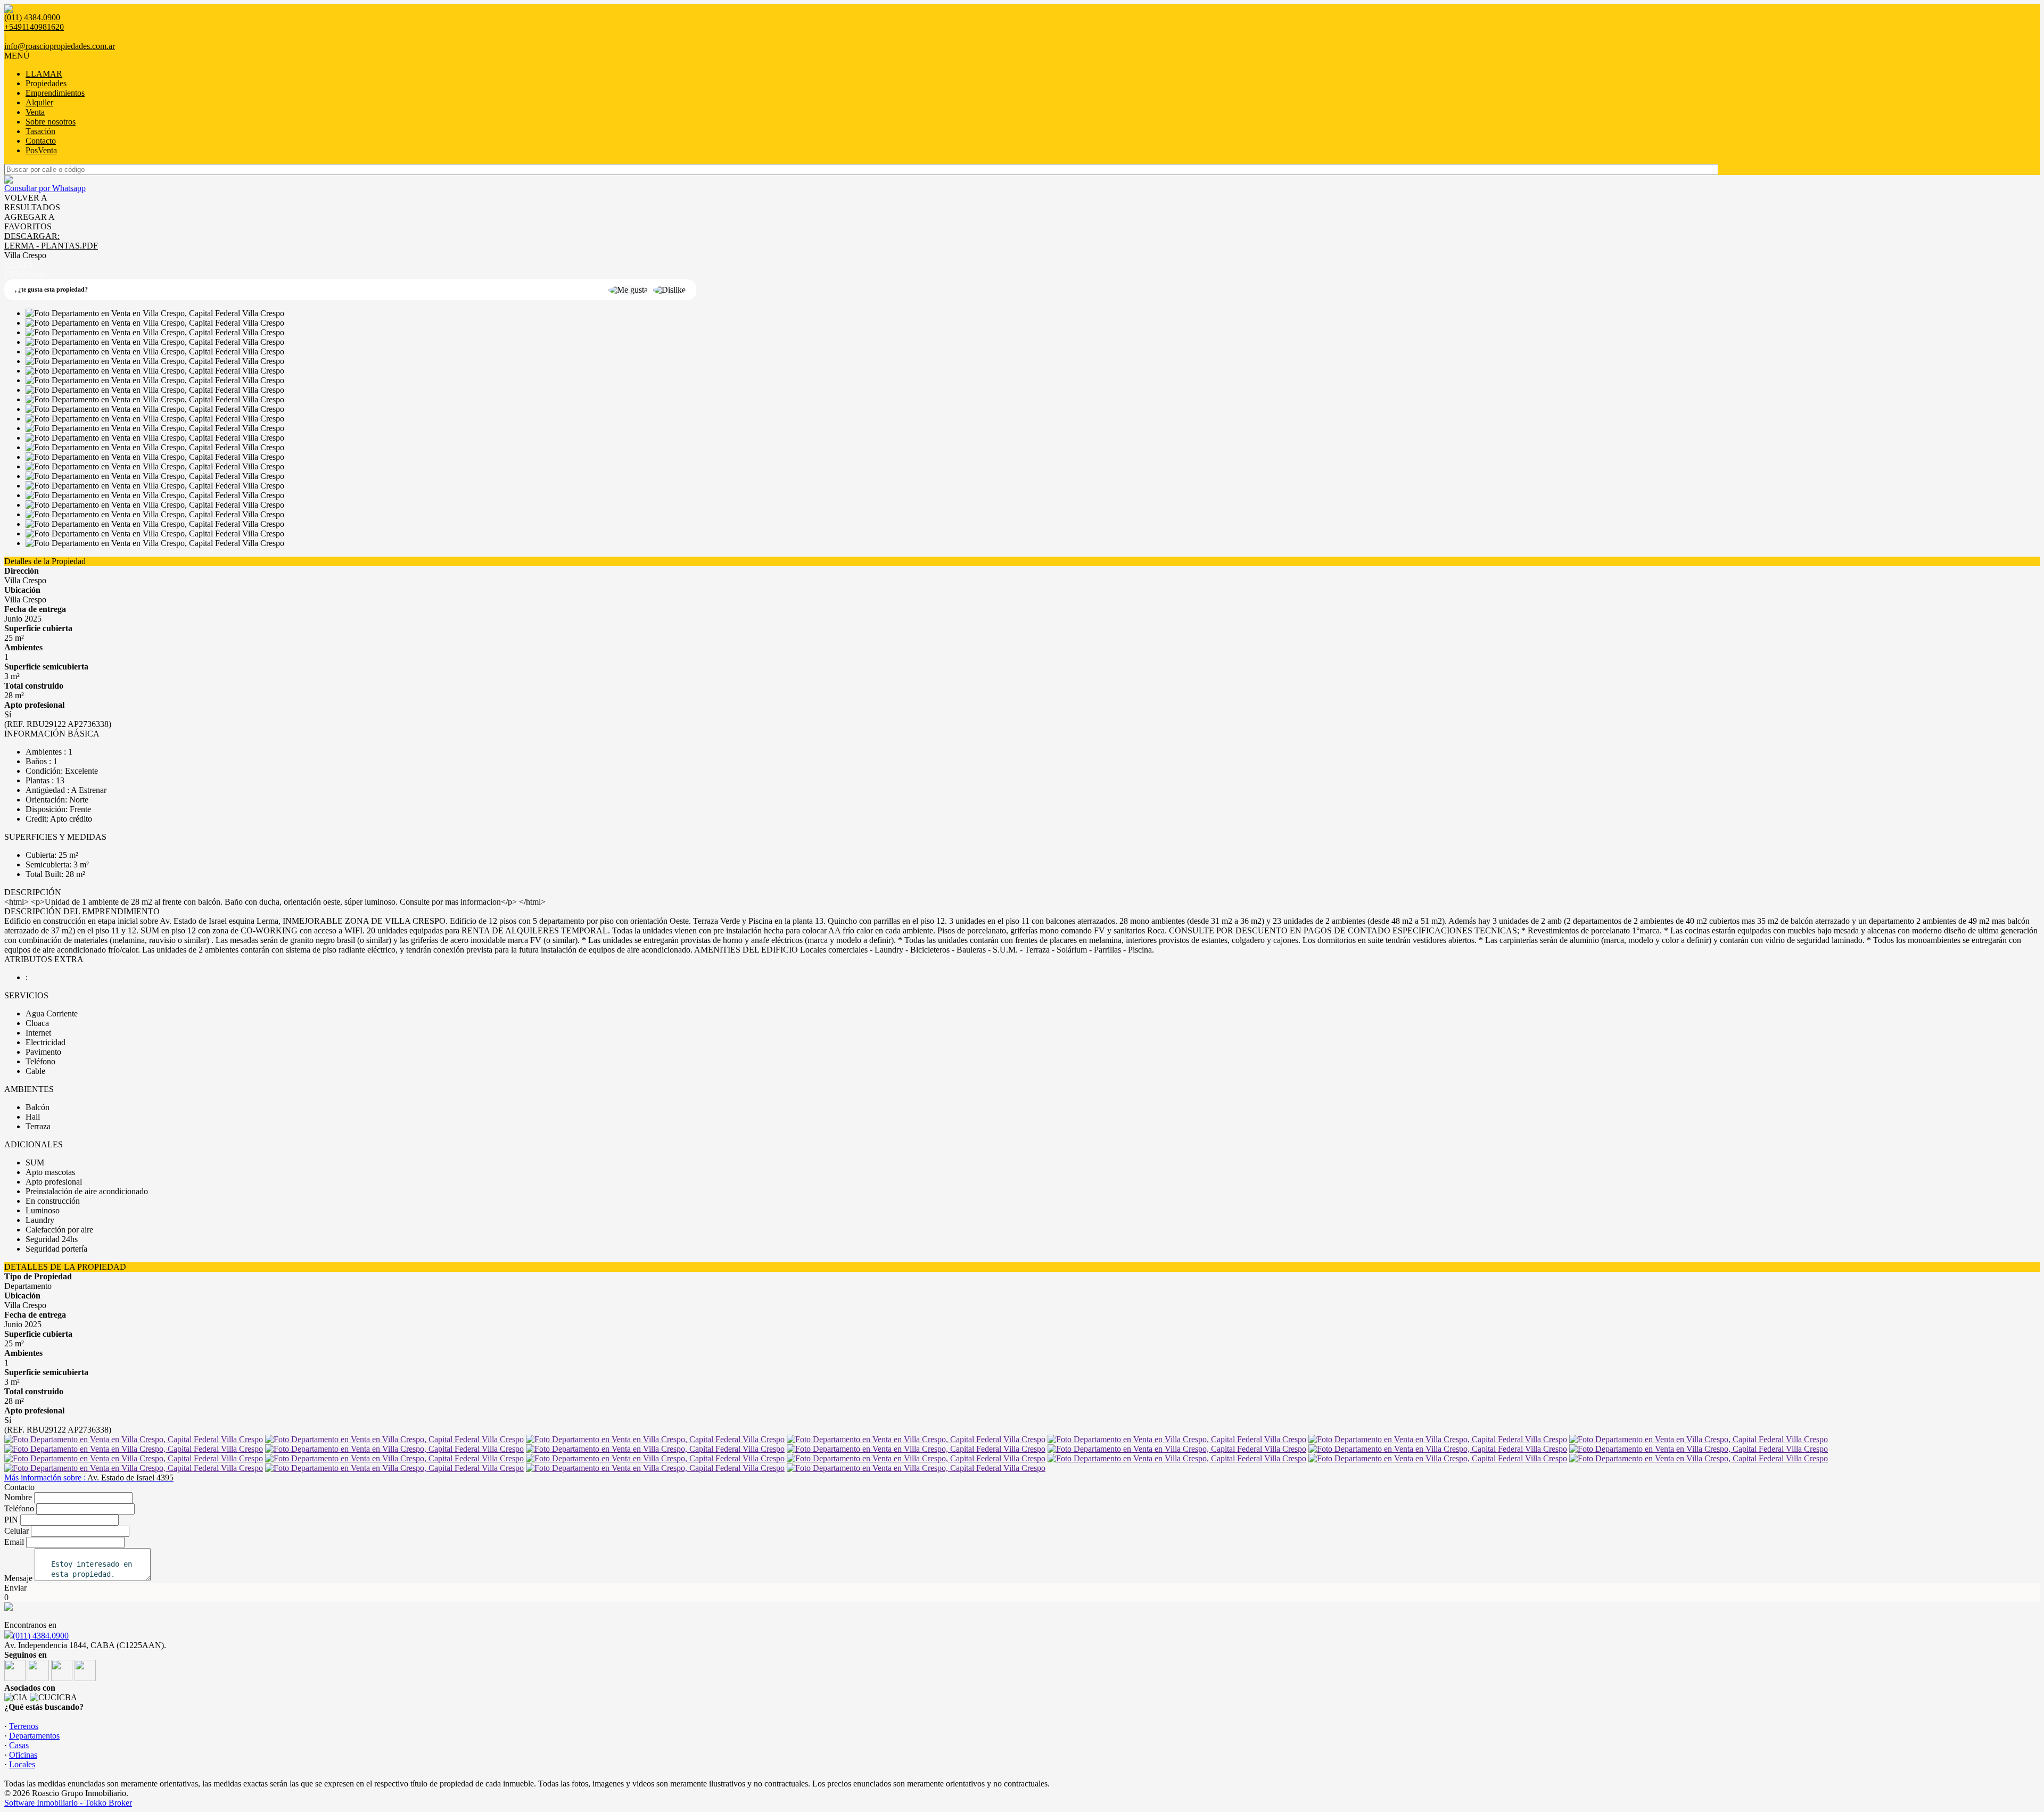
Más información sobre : (89, 1478)
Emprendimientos (55, 93)
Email (14, 1542)
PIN (11, 1520)
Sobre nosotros (51, 122)
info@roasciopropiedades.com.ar (60, 46)
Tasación (40, 131)
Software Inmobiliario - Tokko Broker (68, 1803)
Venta (35, 112)
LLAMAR (44, 74)
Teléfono (19, 1508)
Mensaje (18, 1578)
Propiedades (46, 83)
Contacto (41, 141)
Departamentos (34, 1736)
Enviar (15, 1588)
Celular (17, 1531)
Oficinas (23, 1755)
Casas (19, 1745)
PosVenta (41, 150)
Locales (22, 1764)
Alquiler (39, 102)
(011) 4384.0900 (41, 1636)
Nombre (18, 1497)
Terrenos (24, 1726)
